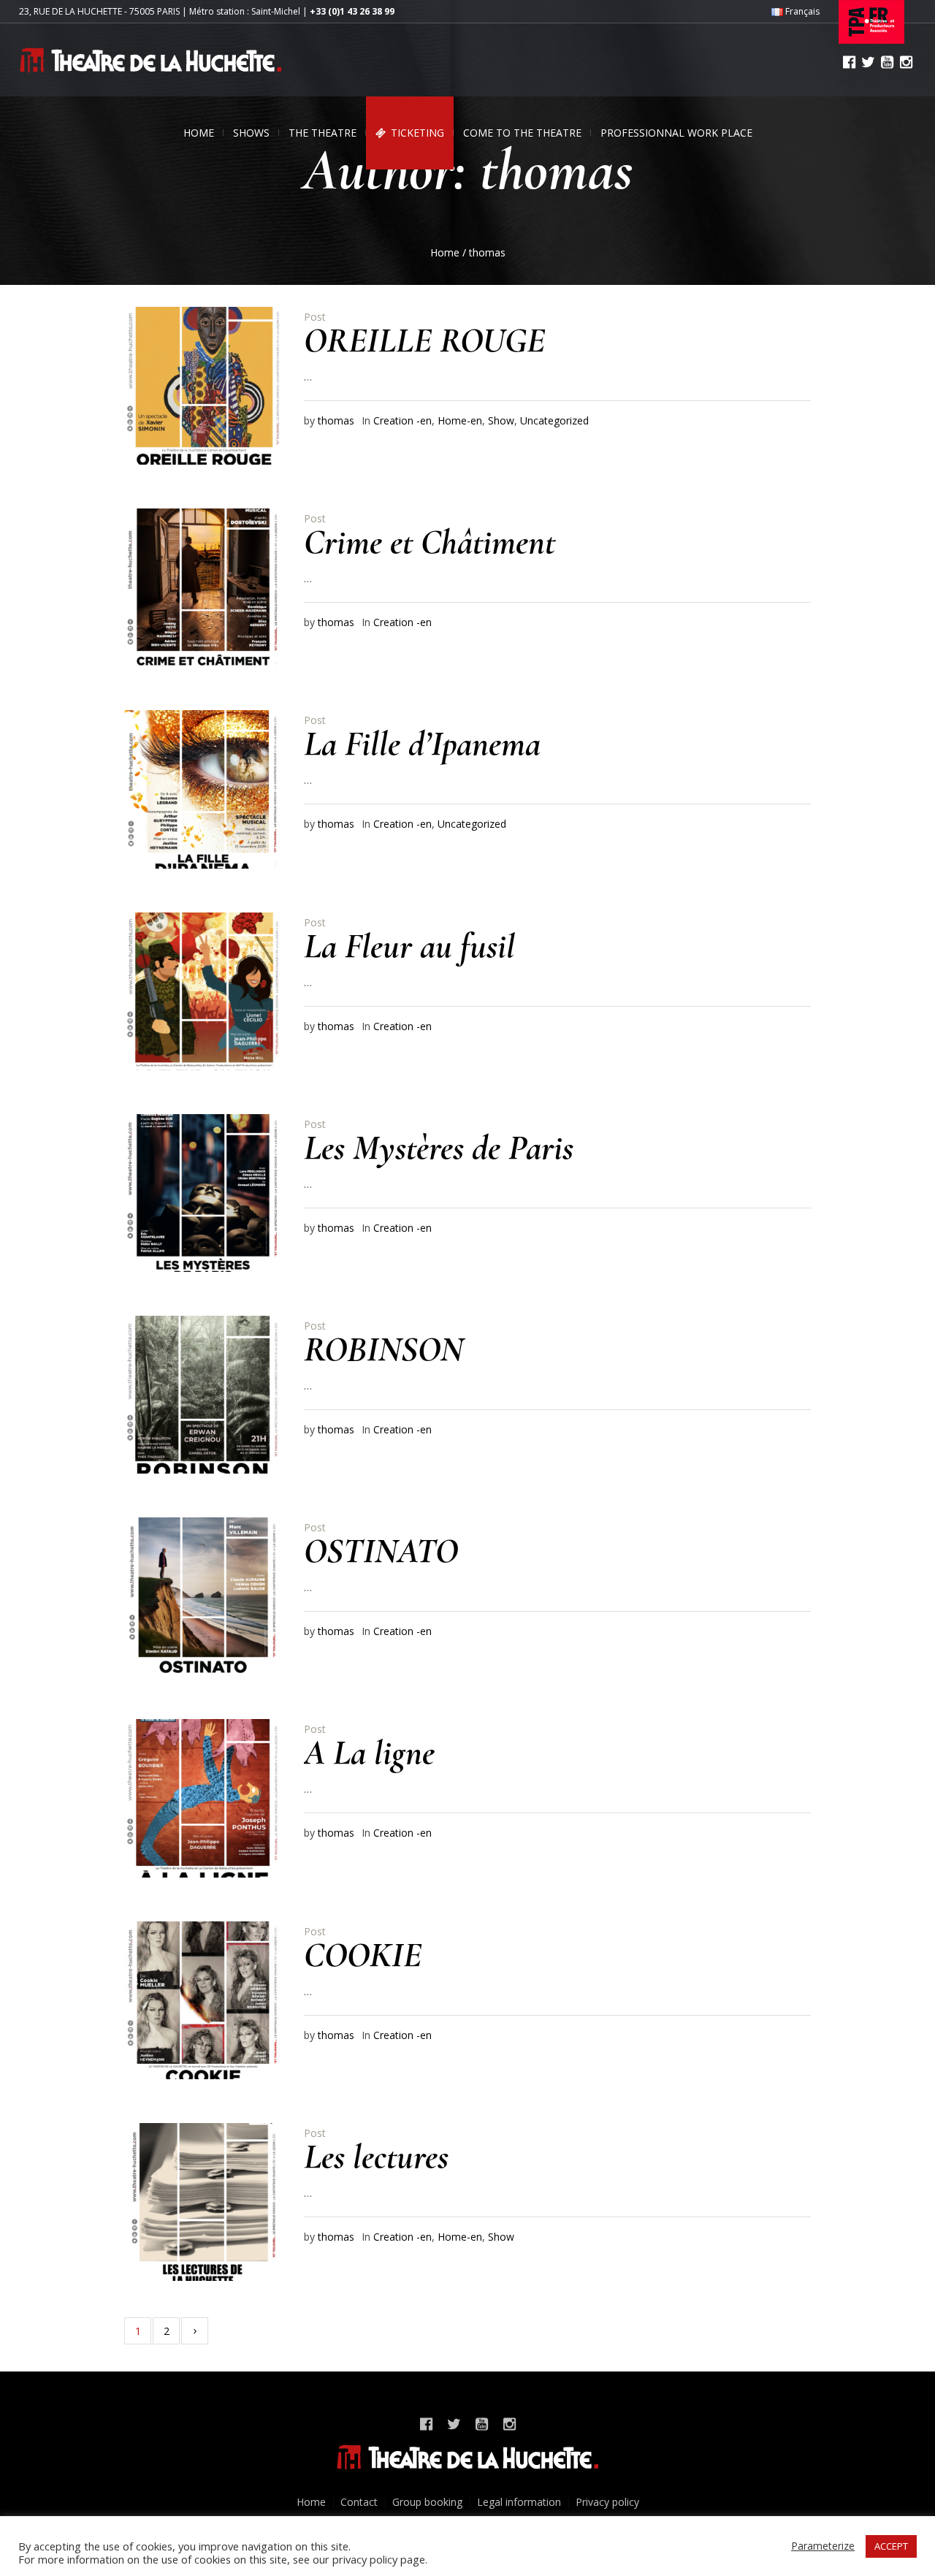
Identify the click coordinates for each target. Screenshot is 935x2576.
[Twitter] (868, 62)
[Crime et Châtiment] (203, 587)
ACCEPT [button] (891, 2546)
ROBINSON (383, 1349)
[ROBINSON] (203, 1395)
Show (501, 420)
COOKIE (363, 1955)
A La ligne (369, 1753)
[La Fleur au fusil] (203, 991)
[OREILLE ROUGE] (203, 386)
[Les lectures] (203, 2202)
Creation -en (402, 420)
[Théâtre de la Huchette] (467, 2457)
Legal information (519, 2502)
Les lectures (376, 2157)
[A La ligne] (203, 1798)
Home (445, 252)
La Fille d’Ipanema (422, 744)
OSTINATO (381, 1551)
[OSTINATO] (203, 1596)
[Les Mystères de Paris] (203, 1193)
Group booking (427, 2502)
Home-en (460, 420)
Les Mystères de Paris (439, 1148)
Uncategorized (554, 420)
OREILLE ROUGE (424, 340)
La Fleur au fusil (409, 946)
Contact (359, 2502)
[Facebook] (849, 62)
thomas (336, 420)
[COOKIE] (203, 2000)
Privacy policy (607, 2502)
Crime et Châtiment (430, 542)
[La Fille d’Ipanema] (203, 789)
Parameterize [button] (823, 2546)
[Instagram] (906, 62)
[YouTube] (887, 62)
